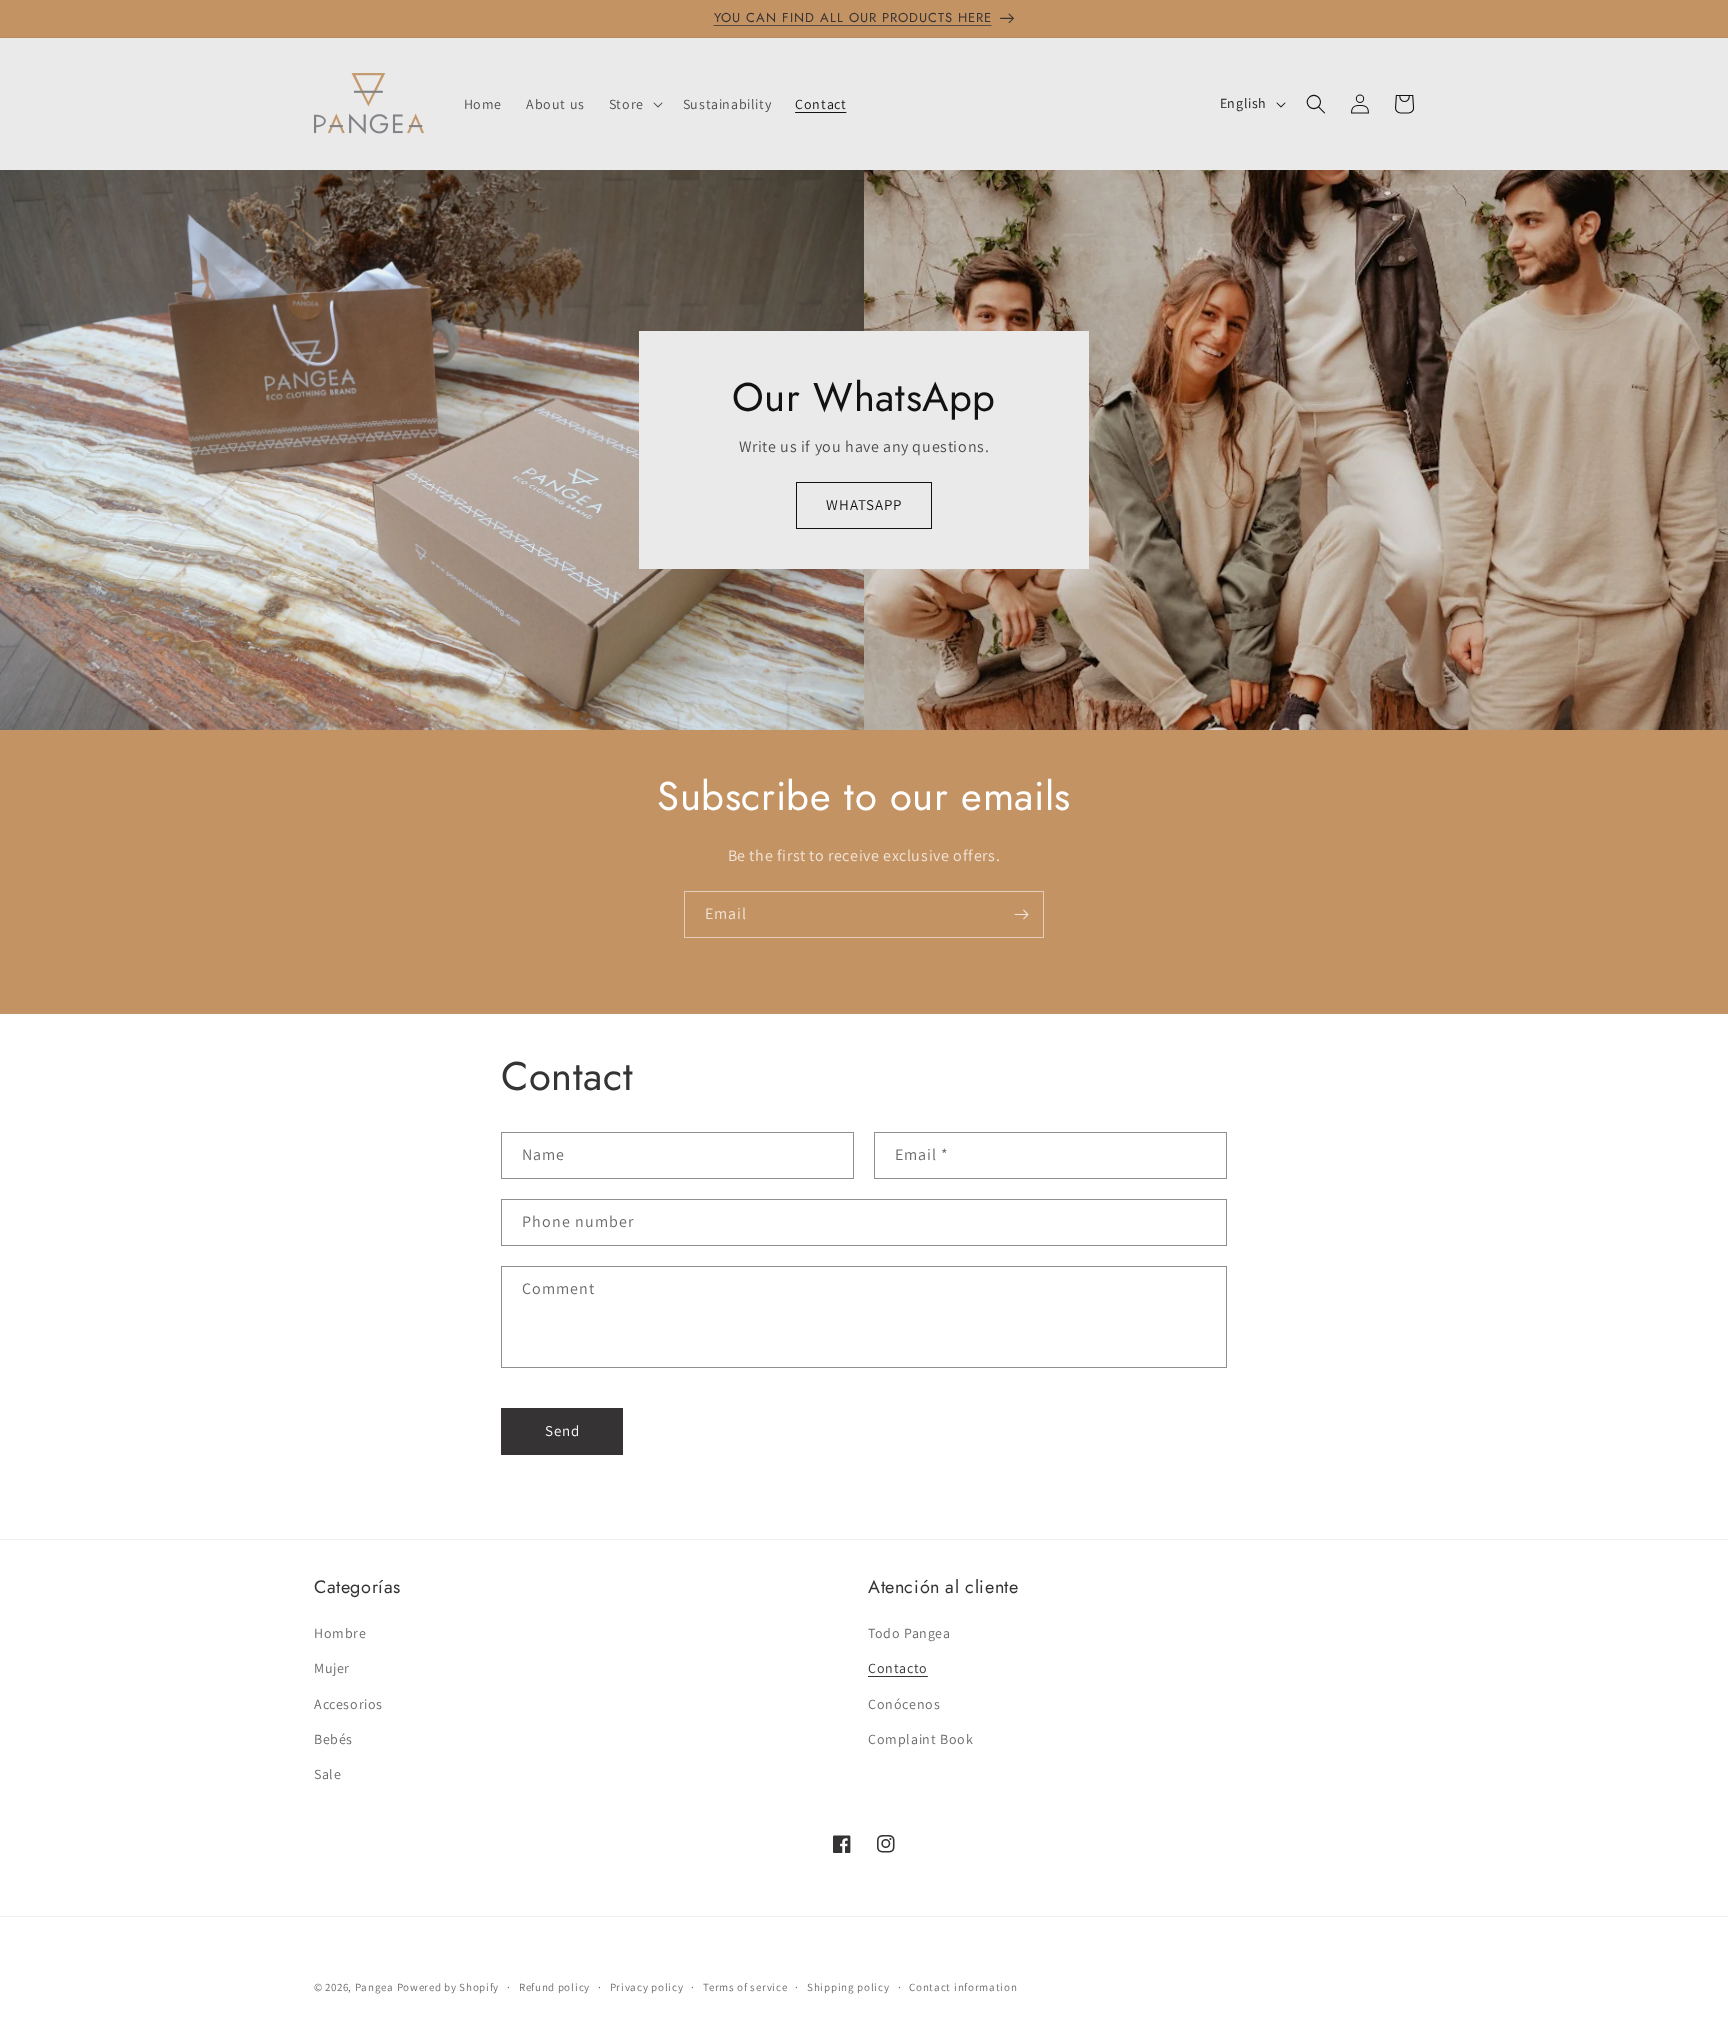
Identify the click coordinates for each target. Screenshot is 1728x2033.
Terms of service (745, 1987)
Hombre (340, 1633)
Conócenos (904, 1703)
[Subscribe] (1021, 914)
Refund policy (554, 1987)
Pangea (374, 1987)
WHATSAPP (864, 504)
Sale (327, 1774)
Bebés (333, 1739)
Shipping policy (848, 1987)
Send (562, 1430)
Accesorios (348, 1703)
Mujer (332, 1668)
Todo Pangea (909, 1633)
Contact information (963, 1987)
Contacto (898, 1668)
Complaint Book (920, 1739)
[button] (634, 104)
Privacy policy (647, 1987)
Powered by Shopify (448, 1987)
